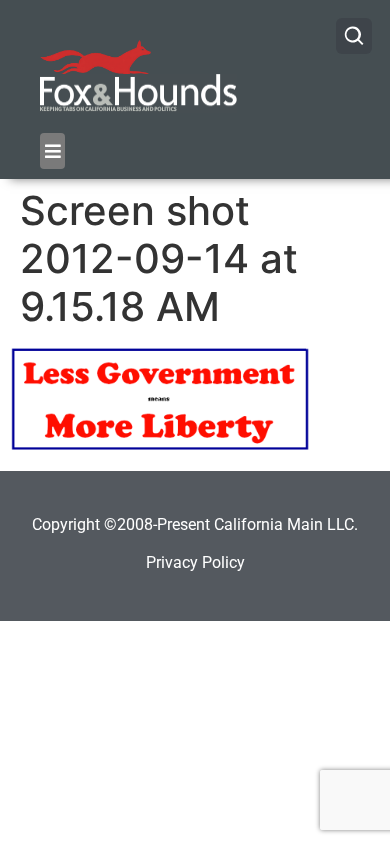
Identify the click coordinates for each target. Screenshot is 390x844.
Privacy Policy (195, 562)
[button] (52, 151)
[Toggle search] (354, 36)
